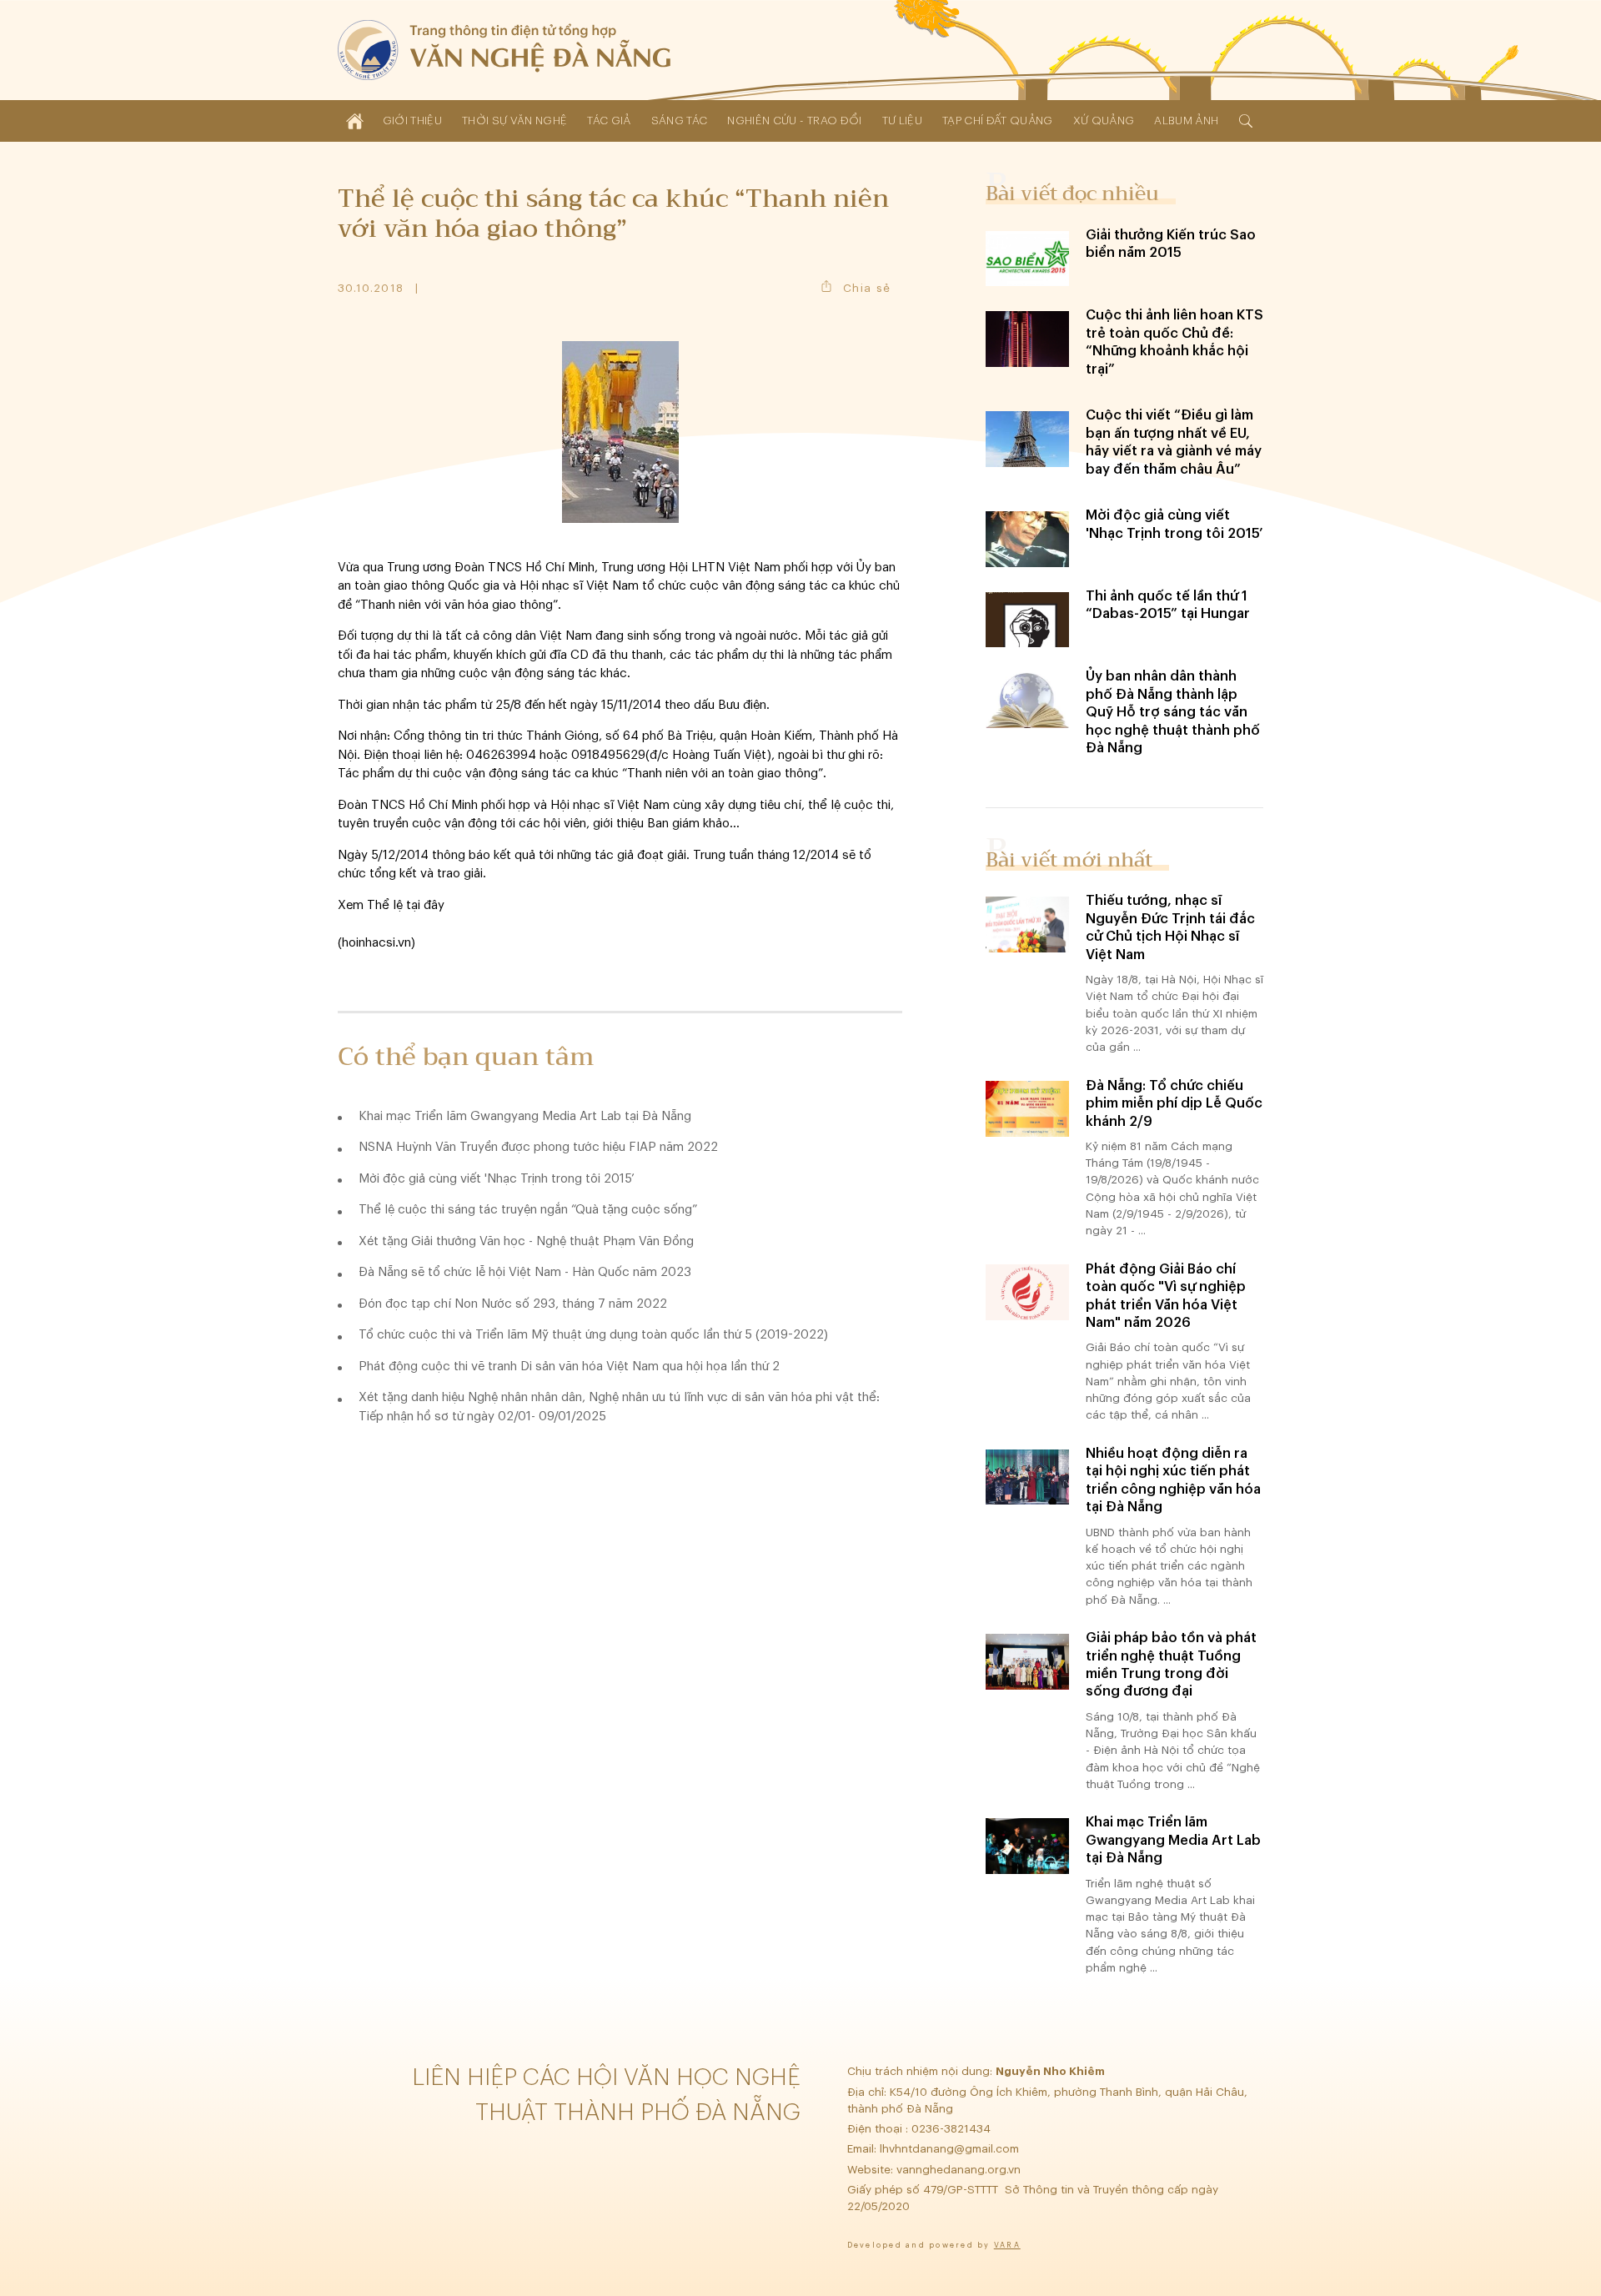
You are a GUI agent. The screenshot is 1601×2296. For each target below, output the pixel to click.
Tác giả (609, 121)
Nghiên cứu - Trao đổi (794, 121)
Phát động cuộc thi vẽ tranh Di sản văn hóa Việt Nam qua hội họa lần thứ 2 (569, 1367)
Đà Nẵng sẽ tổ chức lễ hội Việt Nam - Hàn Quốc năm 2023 (525, 1272)
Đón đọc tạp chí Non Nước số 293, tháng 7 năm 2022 (513, 1304)
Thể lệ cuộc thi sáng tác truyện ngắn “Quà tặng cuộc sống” (528, 1210)
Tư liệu (902, 121)
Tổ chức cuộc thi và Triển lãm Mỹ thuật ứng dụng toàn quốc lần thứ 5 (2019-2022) (593, 1335)
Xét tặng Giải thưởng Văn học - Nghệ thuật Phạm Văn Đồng (526, 1241)
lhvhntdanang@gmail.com (951, 2149)
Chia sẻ (867, 288)
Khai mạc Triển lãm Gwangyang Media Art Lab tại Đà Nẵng (525, 1116)
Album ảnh (1186, 121)
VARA (1007, 2246)
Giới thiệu (412, 121)
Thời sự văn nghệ (514, 121)
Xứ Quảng (1104, 121)
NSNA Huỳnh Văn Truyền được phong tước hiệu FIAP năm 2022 (538, 1147)
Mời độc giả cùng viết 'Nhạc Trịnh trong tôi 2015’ (497, 1179)
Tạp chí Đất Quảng (998, 121)
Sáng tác (680, 121)
